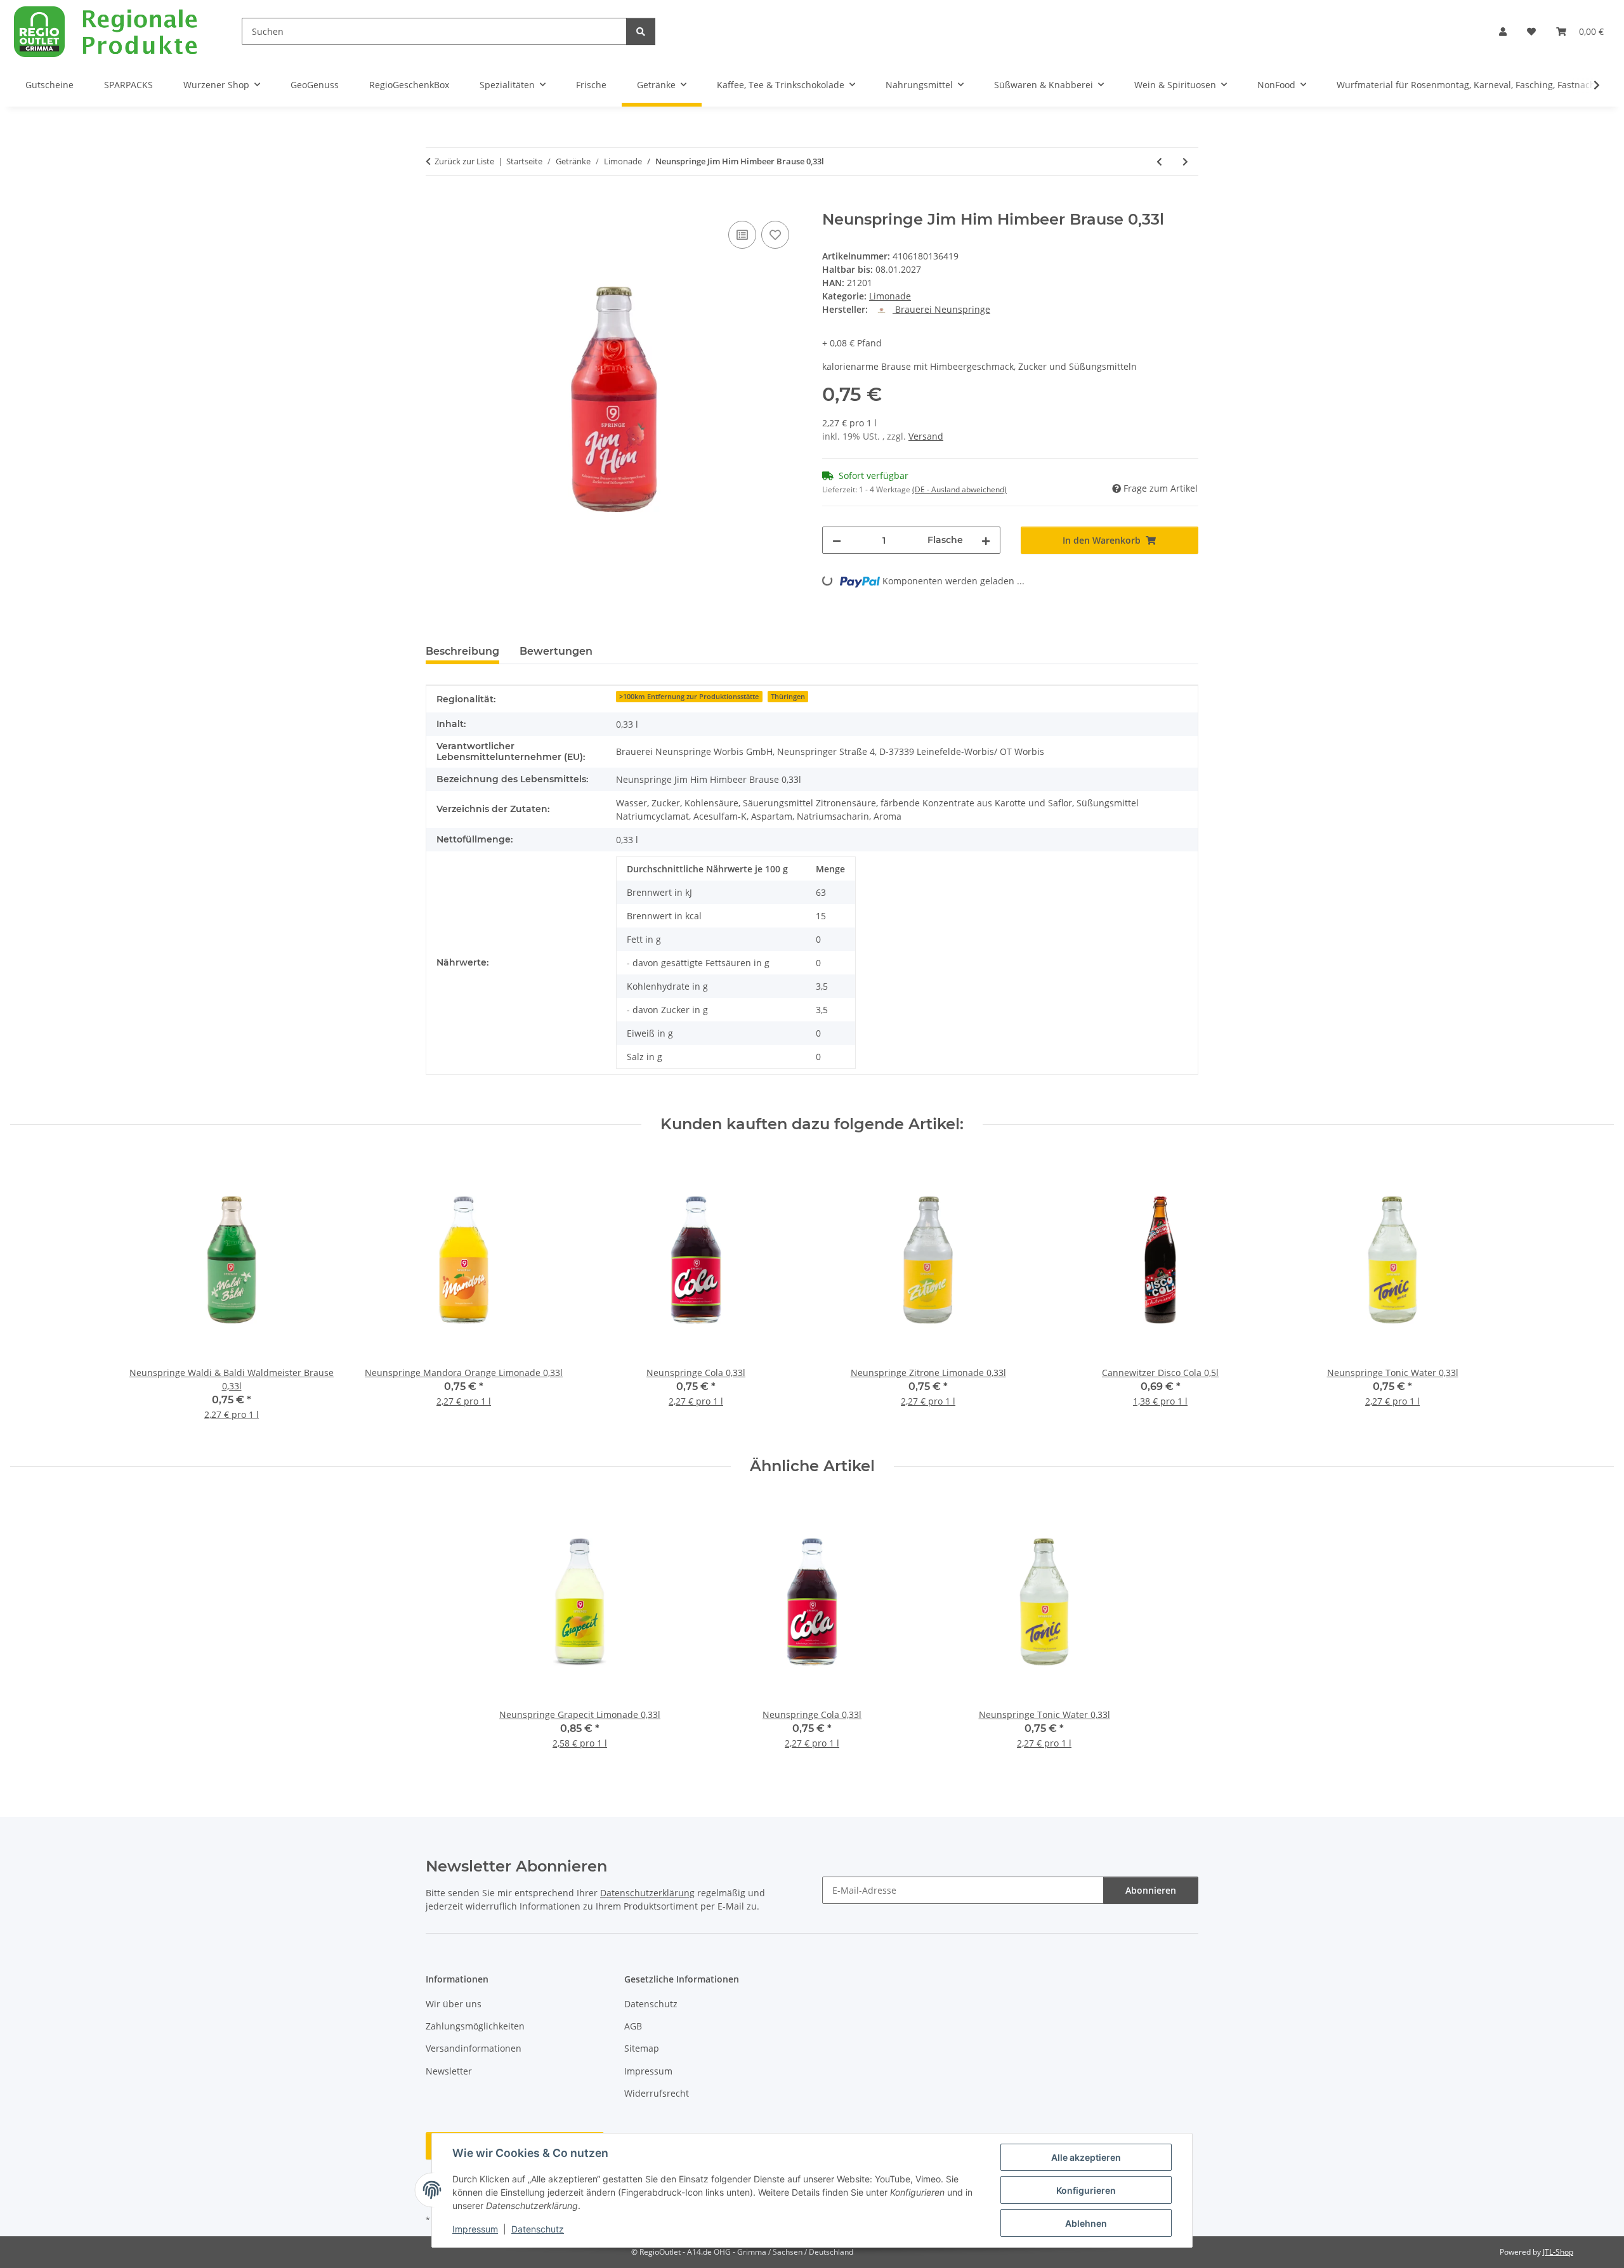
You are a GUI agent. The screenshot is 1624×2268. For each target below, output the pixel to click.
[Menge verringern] (837, 540)
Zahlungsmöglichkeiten (475, 2026)
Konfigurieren (1086, 2190)
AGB (633, 2026)
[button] (1503, 31)
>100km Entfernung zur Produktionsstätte (689, 697)
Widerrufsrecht (657, 2093)
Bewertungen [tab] (556, 651)
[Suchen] (641, 31)
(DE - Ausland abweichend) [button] (959, 489)
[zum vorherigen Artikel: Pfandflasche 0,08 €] (1159, 161)
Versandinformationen (474, 2048)
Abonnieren (1151, 1890)
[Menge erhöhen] (986, 540)
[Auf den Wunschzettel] (775, 235)
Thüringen (788, 697)
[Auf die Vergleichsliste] (742, 235)
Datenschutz (538, 2229)
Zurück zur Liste (464, 161)
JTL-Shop (1558, 2252)
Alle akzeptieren (1086, 2157)
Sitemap (642, 2048)
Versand (926, 436)
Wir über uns (454, 2004)
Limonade (890, 296)
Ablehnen (1086, 2223)
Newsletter (449, 2071)
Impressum (475, 2229)
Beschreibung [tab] (462, 651)
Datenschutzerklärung (647, 1893)
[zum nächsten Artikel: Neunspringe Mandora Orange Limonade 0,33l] (1185, 161)
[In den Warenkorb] (436, 204)
